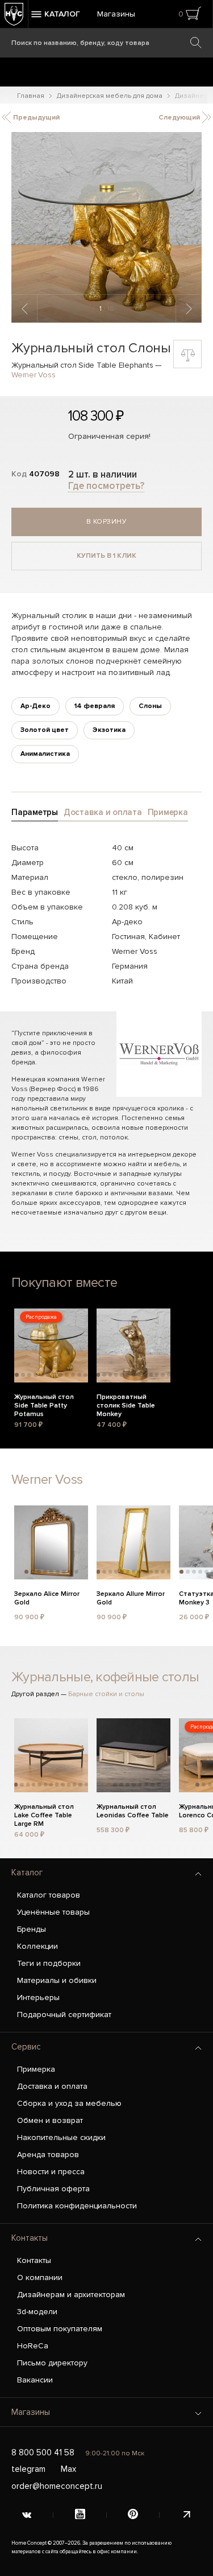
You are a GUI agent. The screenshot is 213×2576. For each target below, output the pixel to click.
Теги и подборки (49, 1963)
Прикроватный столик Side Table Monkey (126, 1404)
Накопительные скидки (61, 2137)
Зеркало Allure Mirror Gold (131, 1598)
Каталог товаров (49, 1895)
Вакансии (35, 2380)
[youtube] (80, 2515)
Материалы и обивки (57, 1980)
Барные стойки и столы (106, 1694)
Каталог (27, 1873)
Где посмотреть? (106, 486)
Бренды (32, 1929)
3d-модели (37, 2312)
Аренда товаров (48, 2155)
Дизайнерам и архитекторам (71, 2295)
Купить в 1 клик (106, 556)
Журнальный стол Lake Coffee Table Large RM (44, 1814)
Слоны (150, 706)
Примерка (36, 2069)
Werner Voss (33, 375)
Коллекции (37, 1946)
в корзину (107, 522)
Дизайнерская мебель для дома (110, 96)
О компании (40, 2277)
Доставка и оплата (52, 2086)
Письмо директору (52, 2363)
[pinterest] (133, 2515)
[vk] (27, 2515)
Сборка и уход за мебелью (69, 2103)
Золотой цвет (45, 730)
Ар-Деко (35, 706)
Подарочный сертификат (64, 2015)
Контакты (30, 2238)
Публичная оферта (53, 2189)
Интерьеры (38, 1997)
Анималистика (45, 754)
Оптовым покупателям (60, 2329)
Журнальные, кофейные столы (105, 1677)
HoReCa (33, 2346)
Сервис (26, 2047)
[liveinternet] (186, 2515)
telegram (28, 2469)
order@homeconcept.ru (57, 2486)
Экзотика (109, 730)
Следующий (180, 118)
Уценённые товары (53, 1912)
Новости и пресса (51, 2172)
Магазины (116, 14)
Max (68, 2469)
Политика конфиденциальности (77, 2206)
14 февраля (95, 706)
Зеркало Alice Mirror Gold (47, 1598)
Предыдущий (35, 118)
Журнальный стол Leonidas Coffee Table (133, 1811)
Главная (31, 96)
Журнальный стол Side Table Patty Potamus (44, 1404)
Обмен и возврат (50, 2120)
